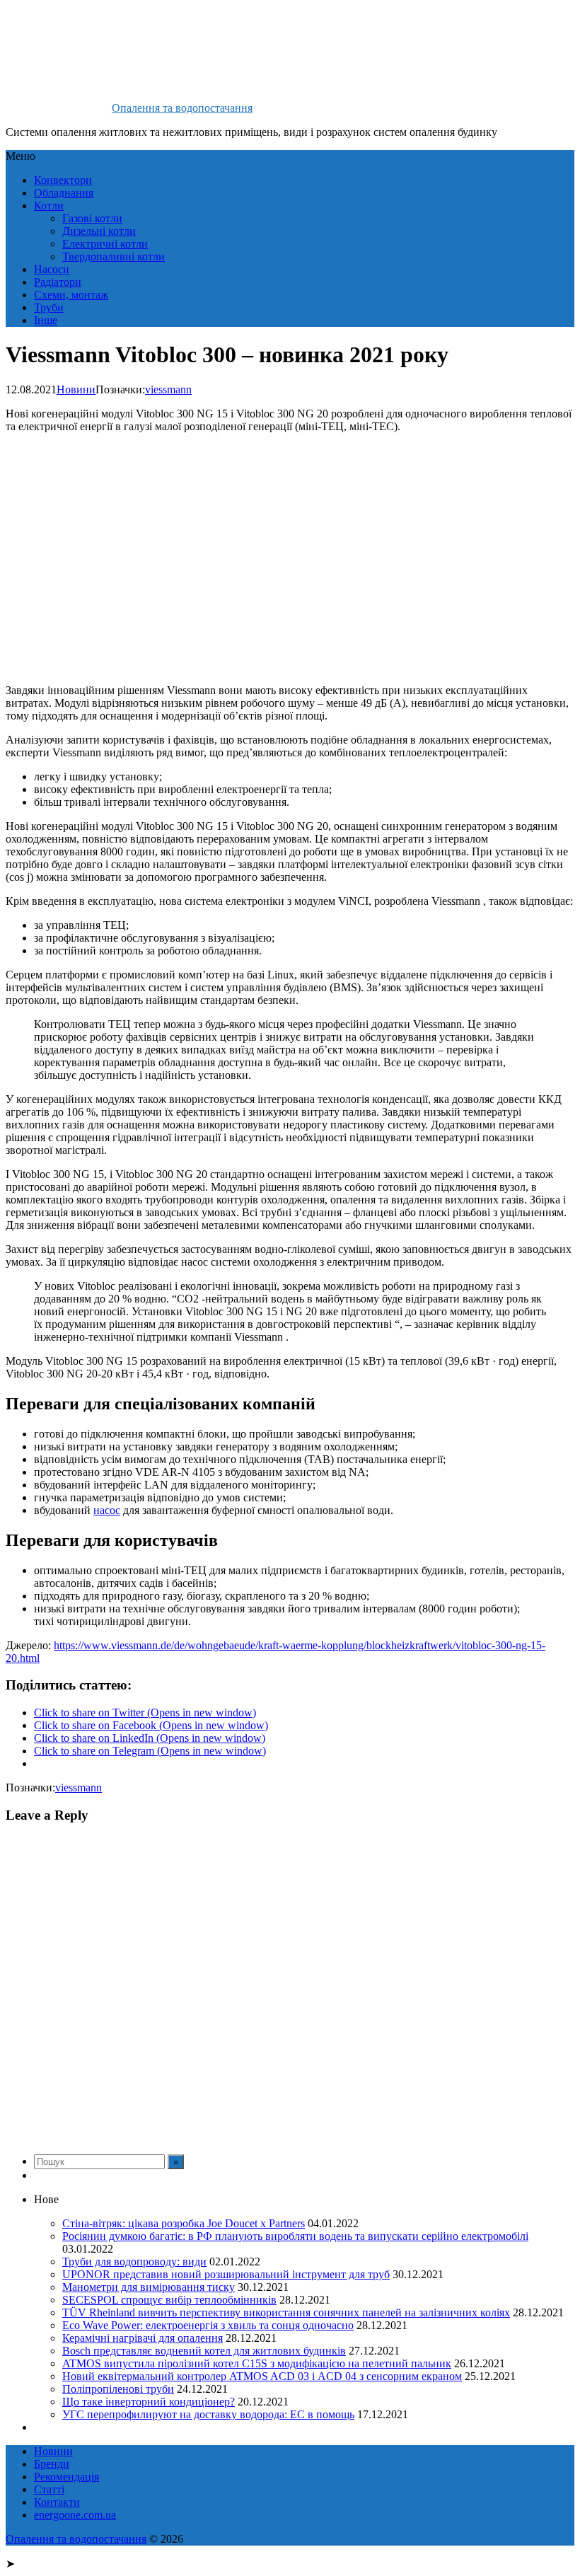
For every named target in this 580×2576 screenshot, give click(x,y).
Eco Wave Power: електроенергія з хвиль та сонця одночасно (208, 2325)
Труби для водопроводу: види (134, 2262)
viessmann (168, 389)
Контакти (57, 2502)
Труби (49, 307)
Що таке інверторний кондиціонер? (149, 2402)
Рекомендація (66, 2477)
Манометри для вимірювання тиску (149, 2287)
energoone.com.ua (75, 2515)
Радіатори (58, 282)
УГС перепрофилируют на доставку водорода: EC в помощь (208, 2414)
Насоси (52, 269)
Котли (49, 206)
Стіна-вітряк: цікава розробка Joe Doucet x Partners (184, 2223)
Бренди (52, 2464)
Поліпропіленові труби (118, 2389)
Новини (76, 389)
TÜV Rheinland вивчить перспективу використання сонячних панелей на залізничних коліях (286, 2312)
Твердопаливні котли (114, 256)
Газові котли (92, 218)
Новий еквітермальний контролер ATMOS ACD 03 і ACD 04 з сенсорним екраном (262, 2376)
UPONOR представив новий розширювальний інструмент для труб (226, 2274)
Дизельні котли (99, 231)
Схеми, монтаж (71, 295)
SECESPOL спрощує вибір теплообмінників (169, 2300)
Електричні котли (105, 244)
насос (107, 1510)
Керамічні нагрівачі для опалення (143, 2338)
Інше (46, 320)
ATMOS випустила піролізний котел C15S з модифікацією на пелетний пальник (257, 2363)
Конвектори (63, 180)
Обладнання (64, 193)
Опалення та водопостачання (182, 108)
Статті (49, 2489)
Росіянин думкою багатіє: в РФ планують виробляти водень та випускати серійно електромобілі (295, 2236)
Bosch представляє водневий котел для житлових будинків (204, 2351)
